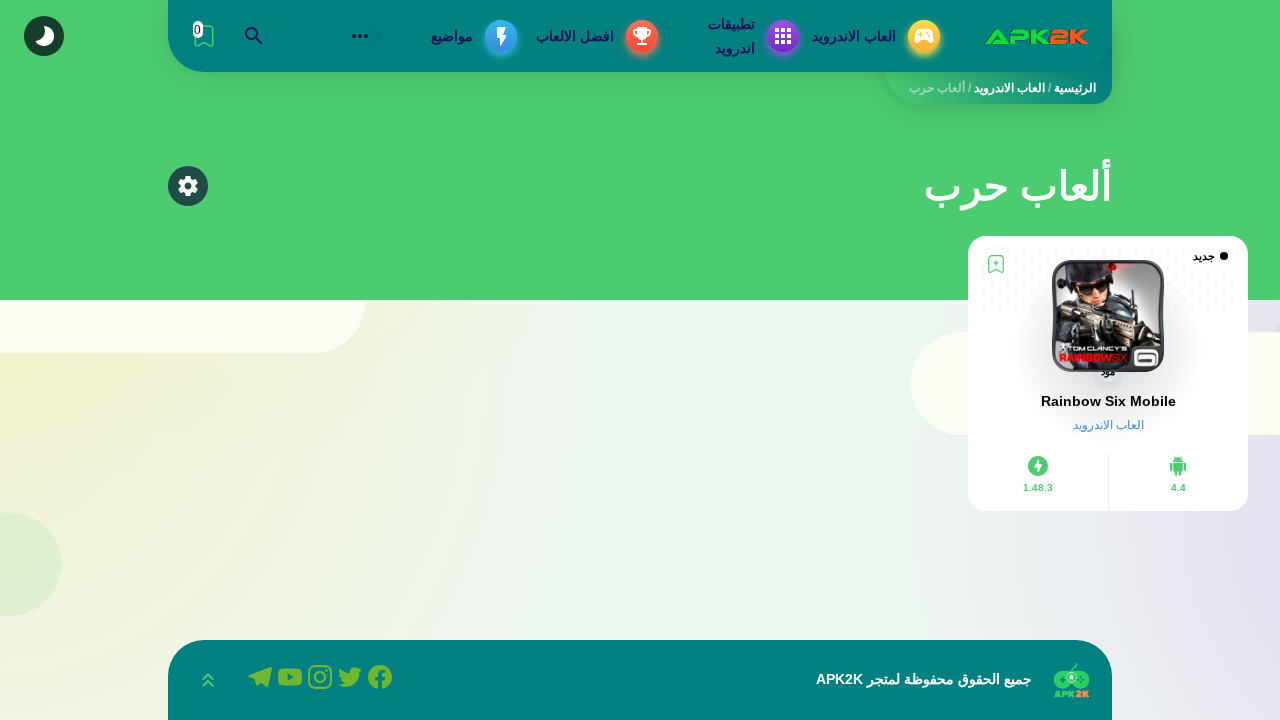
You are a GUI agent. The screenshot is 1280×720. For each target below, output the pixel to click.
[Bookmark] (996, 264)
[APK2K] (1036, 36)
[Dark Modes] (44, 36)
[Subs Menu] (360, 36)
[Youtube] (293, 680)
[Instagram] (323, 680)
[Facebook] (383, 680)
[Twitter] (353, 680)
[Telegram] (263, 680)
